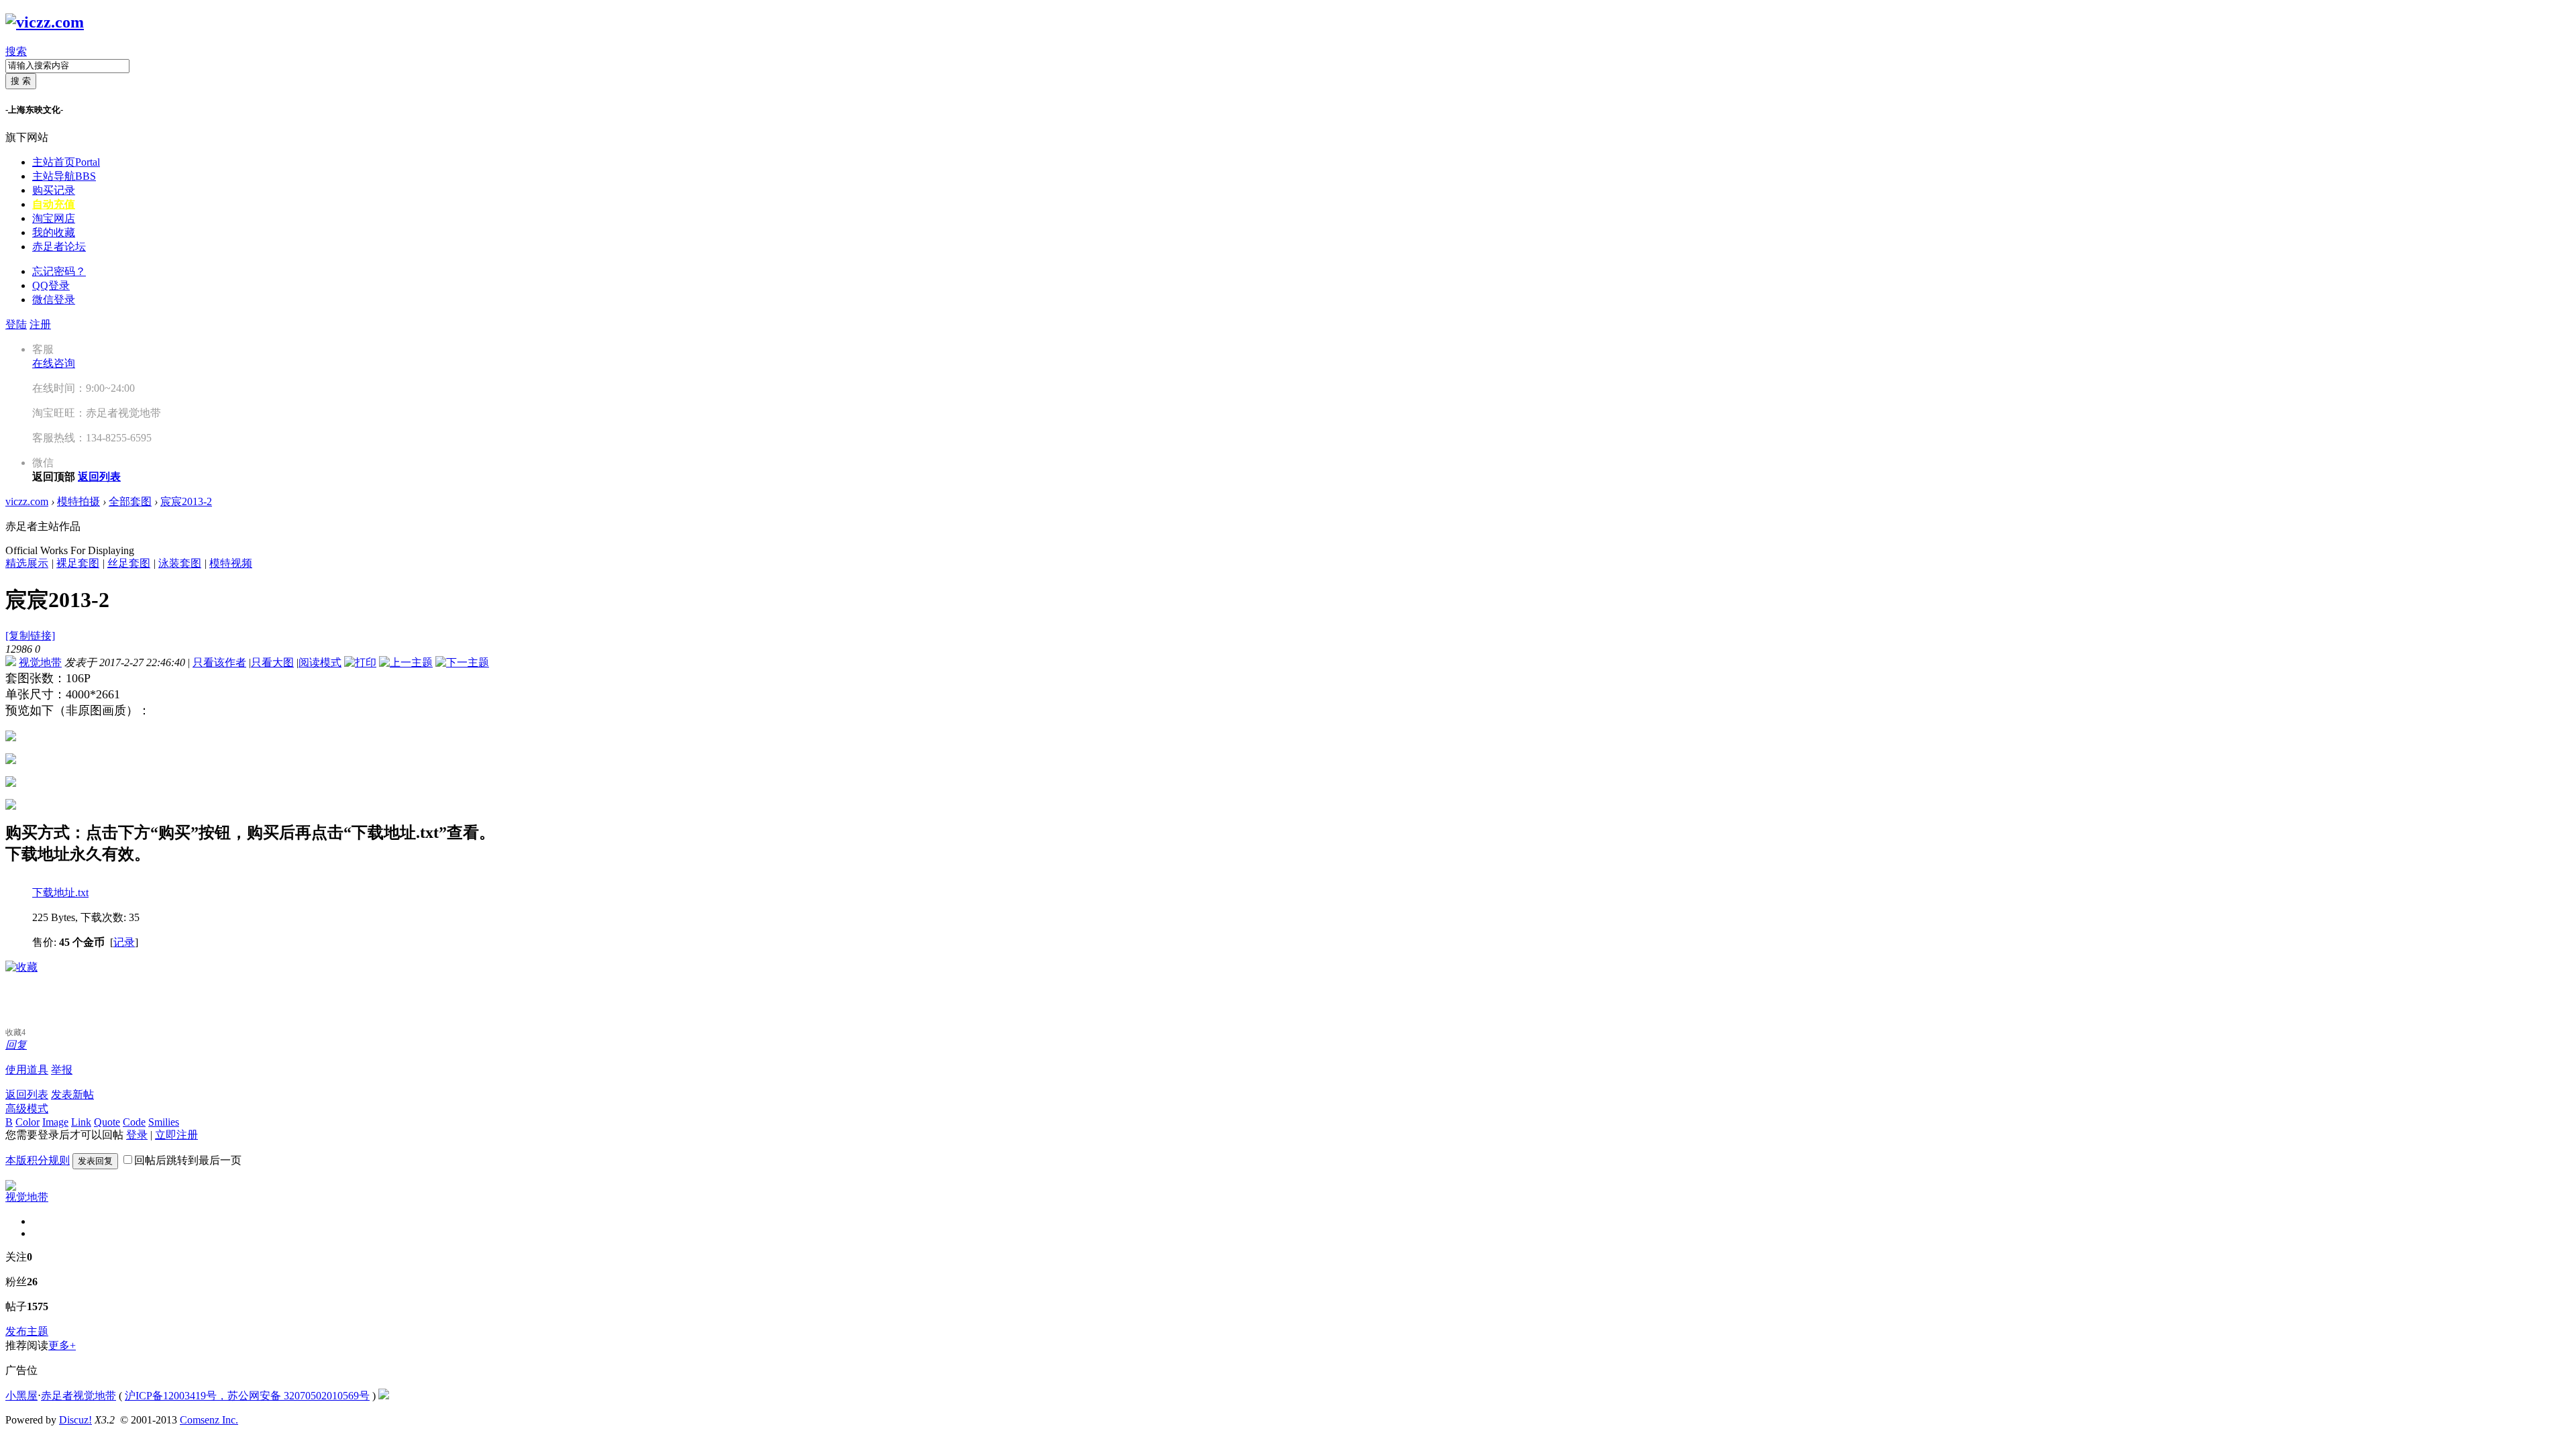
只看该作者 (219, 662)
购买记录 (54, 190)
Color (28, 1122)
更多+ (62, 1345)
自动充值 (54, 204)
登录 (137, 1135)
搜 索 (21, 81)
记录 (124, 942)
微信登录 (54, 300)
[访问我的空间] (11, 1187)
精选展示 (27, 563)
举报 (62, 1070)
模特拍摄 (78, 501)
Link (81, 1122)
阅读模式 (320, 662)
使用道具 (27, 1070)
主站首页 (66, 162)
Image (55, 1122)
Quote (107, 1122)
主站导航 (64, 176)
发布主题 (27, 1331)
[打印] (360, 662)
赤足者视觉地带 (78, 1396)
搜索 (16, 51)
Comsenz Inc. (209, 1420)
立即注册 (176, 1135)
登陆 (16, 324)
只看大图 (272, 662)
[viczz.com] (45, 22)
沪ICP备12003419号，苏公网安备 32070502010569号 (247, 1396)
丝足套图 (129, 563)
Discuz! (75, 1420)
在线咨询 (54, 363)
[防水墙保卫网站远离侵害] (384, 1396)
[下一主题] (462, 662)
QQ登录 (51, 285)
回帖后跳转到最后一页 (188, 1160)
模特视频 (231, 563)
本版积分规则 (38, 1160)
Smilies (164, 1122)
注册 (40, 324)
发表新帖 (72, 1094)
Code (134, 1122)
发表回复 (95, 1161)
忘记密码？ (59, 271)
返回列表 (27, 1094)
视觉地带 (40, 662)
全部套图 (130, 501)
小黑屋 (21, 1396)
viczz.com (27, 501)
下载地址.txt (60, 893)
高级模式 (27, 1109)
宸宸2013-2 (186, 501)
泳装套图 (180, 563)
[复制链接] (30, 636)
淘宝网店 (54, 218)
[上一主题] (406, 662)
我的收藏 (54, 232)
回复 (16, 1045)
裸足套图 (78, 563)
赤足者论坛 (59, 247)
